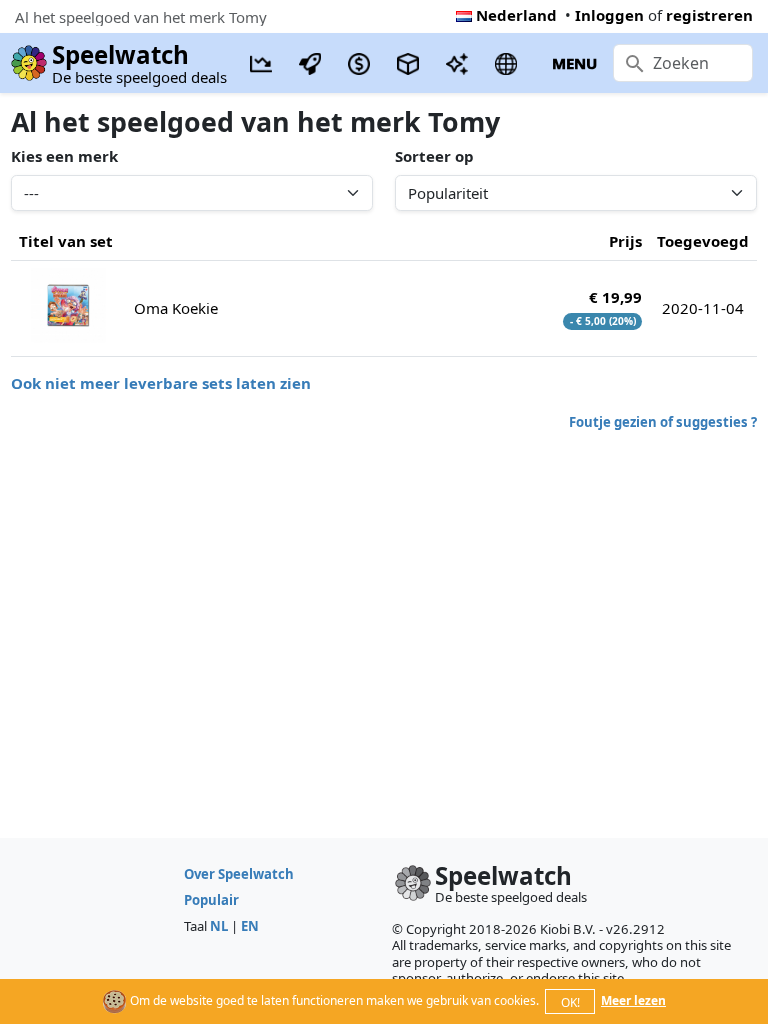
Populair (211, 900)
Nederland (516, 15)
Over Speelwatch (239, 874)
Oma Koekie (176, 308)
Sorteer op (434, 156)
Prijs (625, 241)
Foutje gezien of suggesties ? (663, 422)
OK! (570, 1002)
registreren (709, 15)
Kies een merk (64, 156)
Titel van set (66, 241)
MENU (574, 63)
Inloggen (609, 15)
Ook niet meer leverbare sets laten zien (161, 383)
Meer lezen (633, 1000)
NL (219, 926)
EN (250, 926)
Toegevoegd (703, 241)
